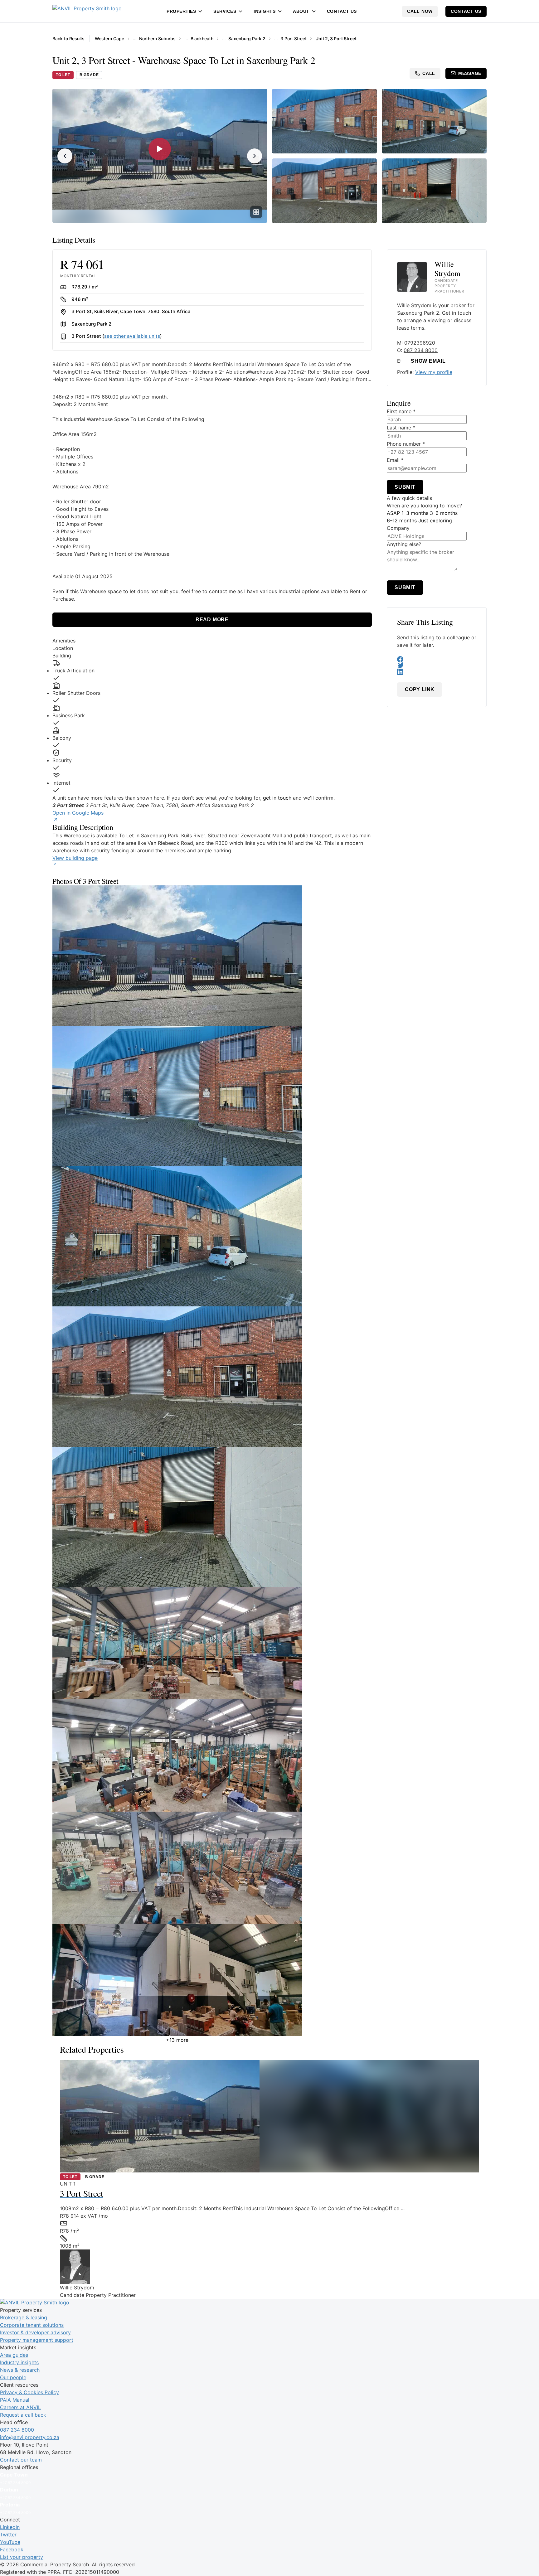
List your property (22, 2557)
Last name (401, 428)
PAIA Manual (15, 2400)
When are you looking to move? (424, 506)
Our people (13, 2377)
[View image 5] (434, 191)
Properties (181, 11)
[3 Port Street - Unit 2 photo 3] (212, 1236)
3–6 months (444, 513)
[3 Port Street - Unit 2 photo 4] (212, 1377)
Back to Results (68, 39)
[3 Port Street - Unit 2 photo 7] (212, 1755)
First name (401, 411)
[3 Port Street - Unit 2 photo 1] (212, 956)
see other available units (132, 336)
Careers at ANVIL (20, 2407)
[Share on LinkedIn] (437, 672)
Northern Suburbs (157, 39)
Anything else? (404, 544)
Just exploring (435, 521)
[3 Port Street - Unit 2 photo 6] (212, 1643)
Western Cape (109, 39)
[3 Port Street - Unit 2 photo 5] (212, 1517)
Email (395, 460)
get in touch (277, 798)
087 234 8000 (421, 350)
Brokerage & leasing (24, 2317)
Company (398, 528)
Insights (265, 11)
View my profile (434, 372)
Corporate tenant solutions (32, 2325)
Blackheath (202, 39)
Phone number (406, 444)
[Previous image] (65, 156)
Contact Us (342, 11)
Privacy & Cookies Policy (29, 2392)
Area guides (14, 2355)
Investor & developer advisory (35, 2332)
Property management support (37, 2340)
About (301, 11)
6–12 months (402, 521)
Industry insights (19, 2362)
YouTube (10, 2542)
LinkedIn (10, 2527)
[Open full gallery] (256, 212)
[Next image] (255, 156)
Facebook (12, 2549)
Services (225, 11)
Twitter (8, 2535)
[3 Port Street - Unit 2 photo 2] (212, 1096)
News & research (20, 2370)
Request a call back (23, 2415)
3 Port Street (294, 39)
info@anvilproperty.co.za (30, 2437)
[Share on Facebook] (437, 659)
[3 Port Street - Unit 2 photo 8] (212, 1868)
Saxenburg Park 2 (247, 39)
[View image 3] (434, 121)
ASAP (393, 513)
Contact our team (21, 2460)
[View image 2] (324, 121)
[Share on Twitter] (437, 666)
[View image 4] (324, 191)
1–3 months (415, 513)
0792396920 (420, 343)
